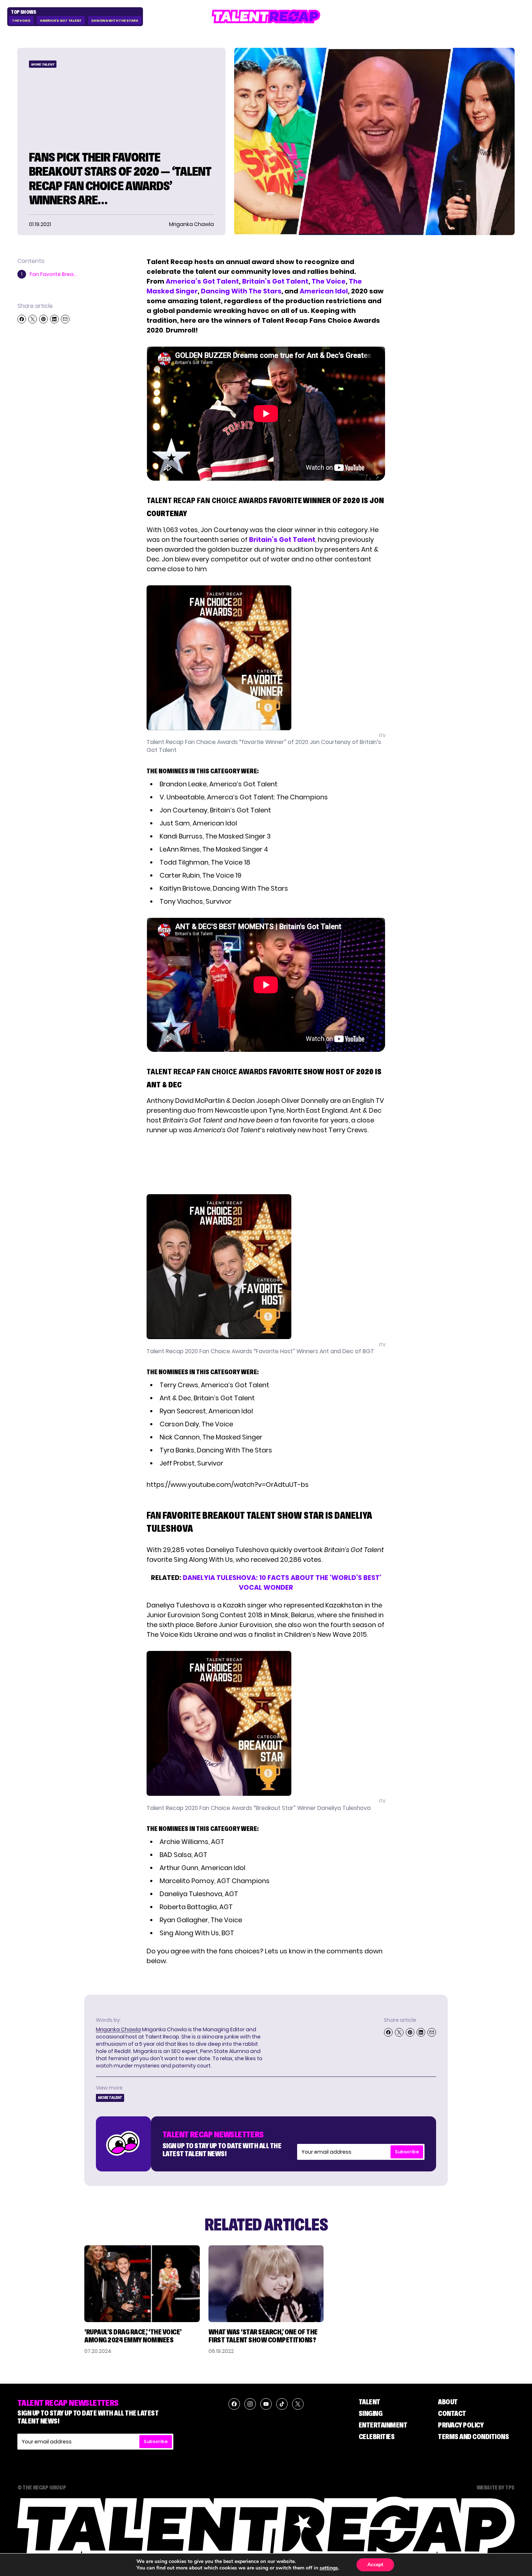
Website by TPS (496, 2487)
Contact (452, 2413)
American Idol (324, 291)
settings (329, 2568)
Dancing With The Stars (115, 20)
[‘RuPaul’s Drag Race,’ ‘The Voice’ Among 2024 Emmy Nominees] (142, 2284)
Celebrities (377, 2437)
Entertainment (383, 2425)
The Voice (21, 20)
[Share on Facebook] (22, 319)
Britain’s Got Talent (275, 281)
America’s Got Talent (202, 281)
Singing (371, 2413)
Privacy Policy (461, 2425)
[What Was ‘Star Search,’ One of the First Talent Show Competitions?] (266, 2284)
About (448, 2402)
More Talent (43, 64)
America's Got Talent (61, 20)
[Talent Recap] (266, 16)
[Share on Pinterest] (43, 319)
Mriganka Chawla (118, 2029)
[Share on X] (33, 319)
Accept (375, 2565)
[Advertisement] (266, 1164)
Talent (370, 2402)
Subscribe (407, 2152)
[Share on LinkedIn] (54, 319)
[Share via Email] (65, 319)
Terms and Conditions (473, 2437)
